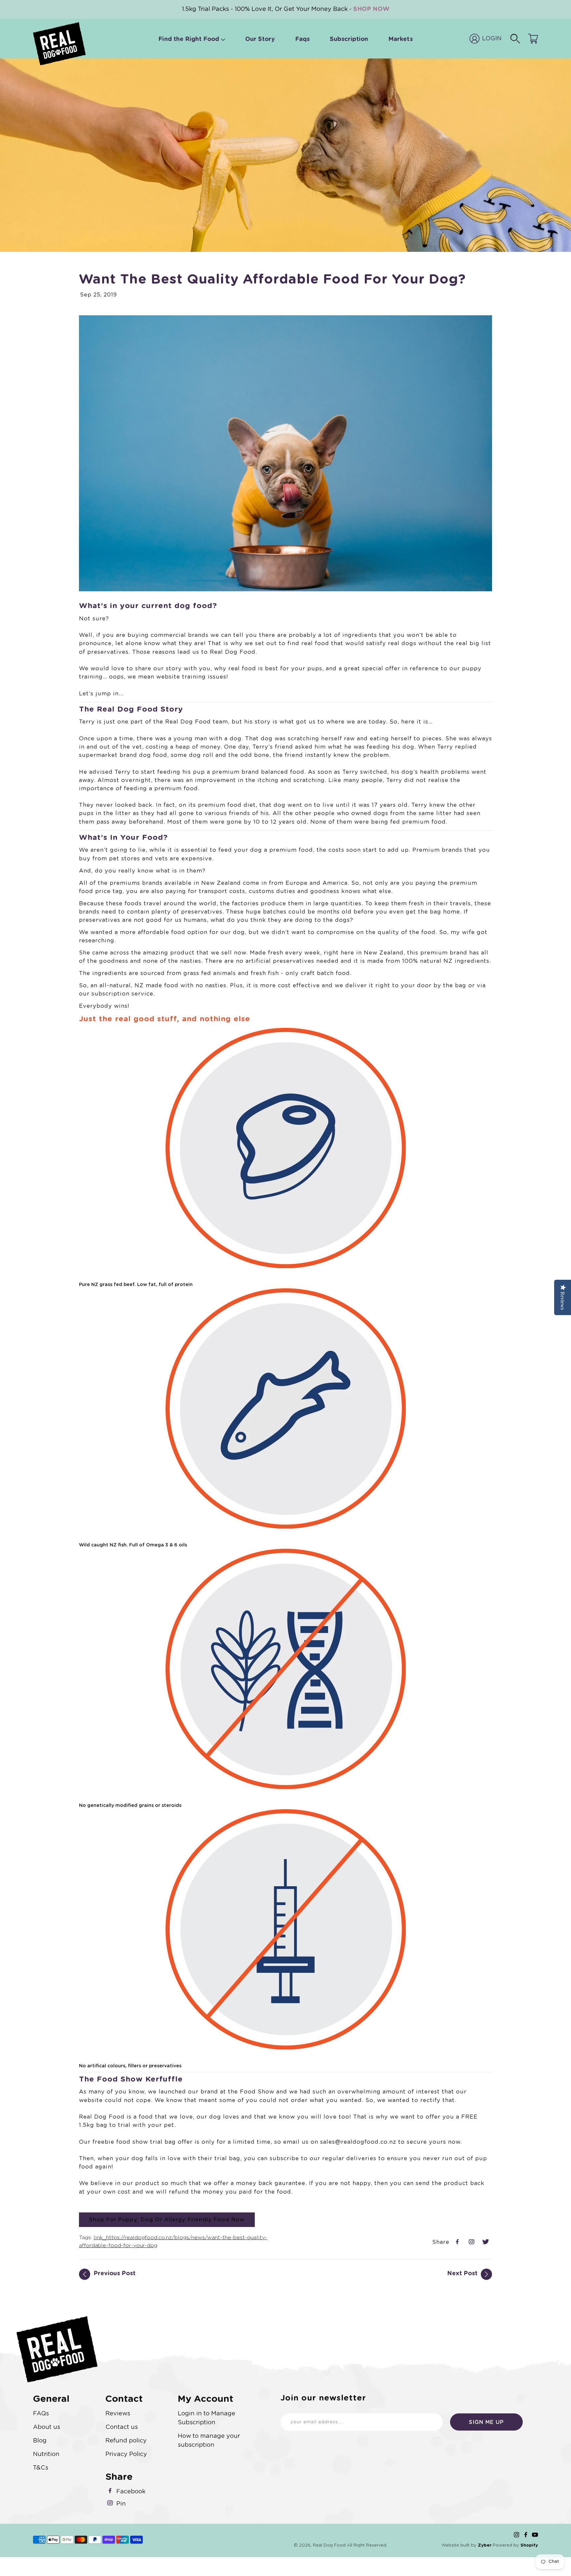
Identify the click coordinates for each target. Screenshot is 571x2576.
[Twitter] (487, 2243)
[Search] (515, 39)
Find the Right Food (189, 39)
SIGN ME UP (486, 2422)
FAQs (41, 2414)
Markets (400, 39)
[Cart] (533, 39)
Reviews (118, 2414)
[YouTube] (535, 2535)
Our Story (260, 39)
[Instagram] (516, 2535)
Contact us (122, 2427)
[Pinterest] (472, 2243)
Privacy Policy (126, 2454)
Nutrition (46, 2454)
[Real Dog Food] (59, 44)
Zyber (485, 2545)
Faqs (302, 39)
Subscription (349, 39)
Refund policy (126, 2441)
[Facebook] (458, 2243)
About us (47, 2427)
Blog (40, 2441)
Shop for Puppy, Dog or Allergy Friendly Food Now (167, 2220)
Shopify (529, 2545)
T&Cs (41, 2468)
